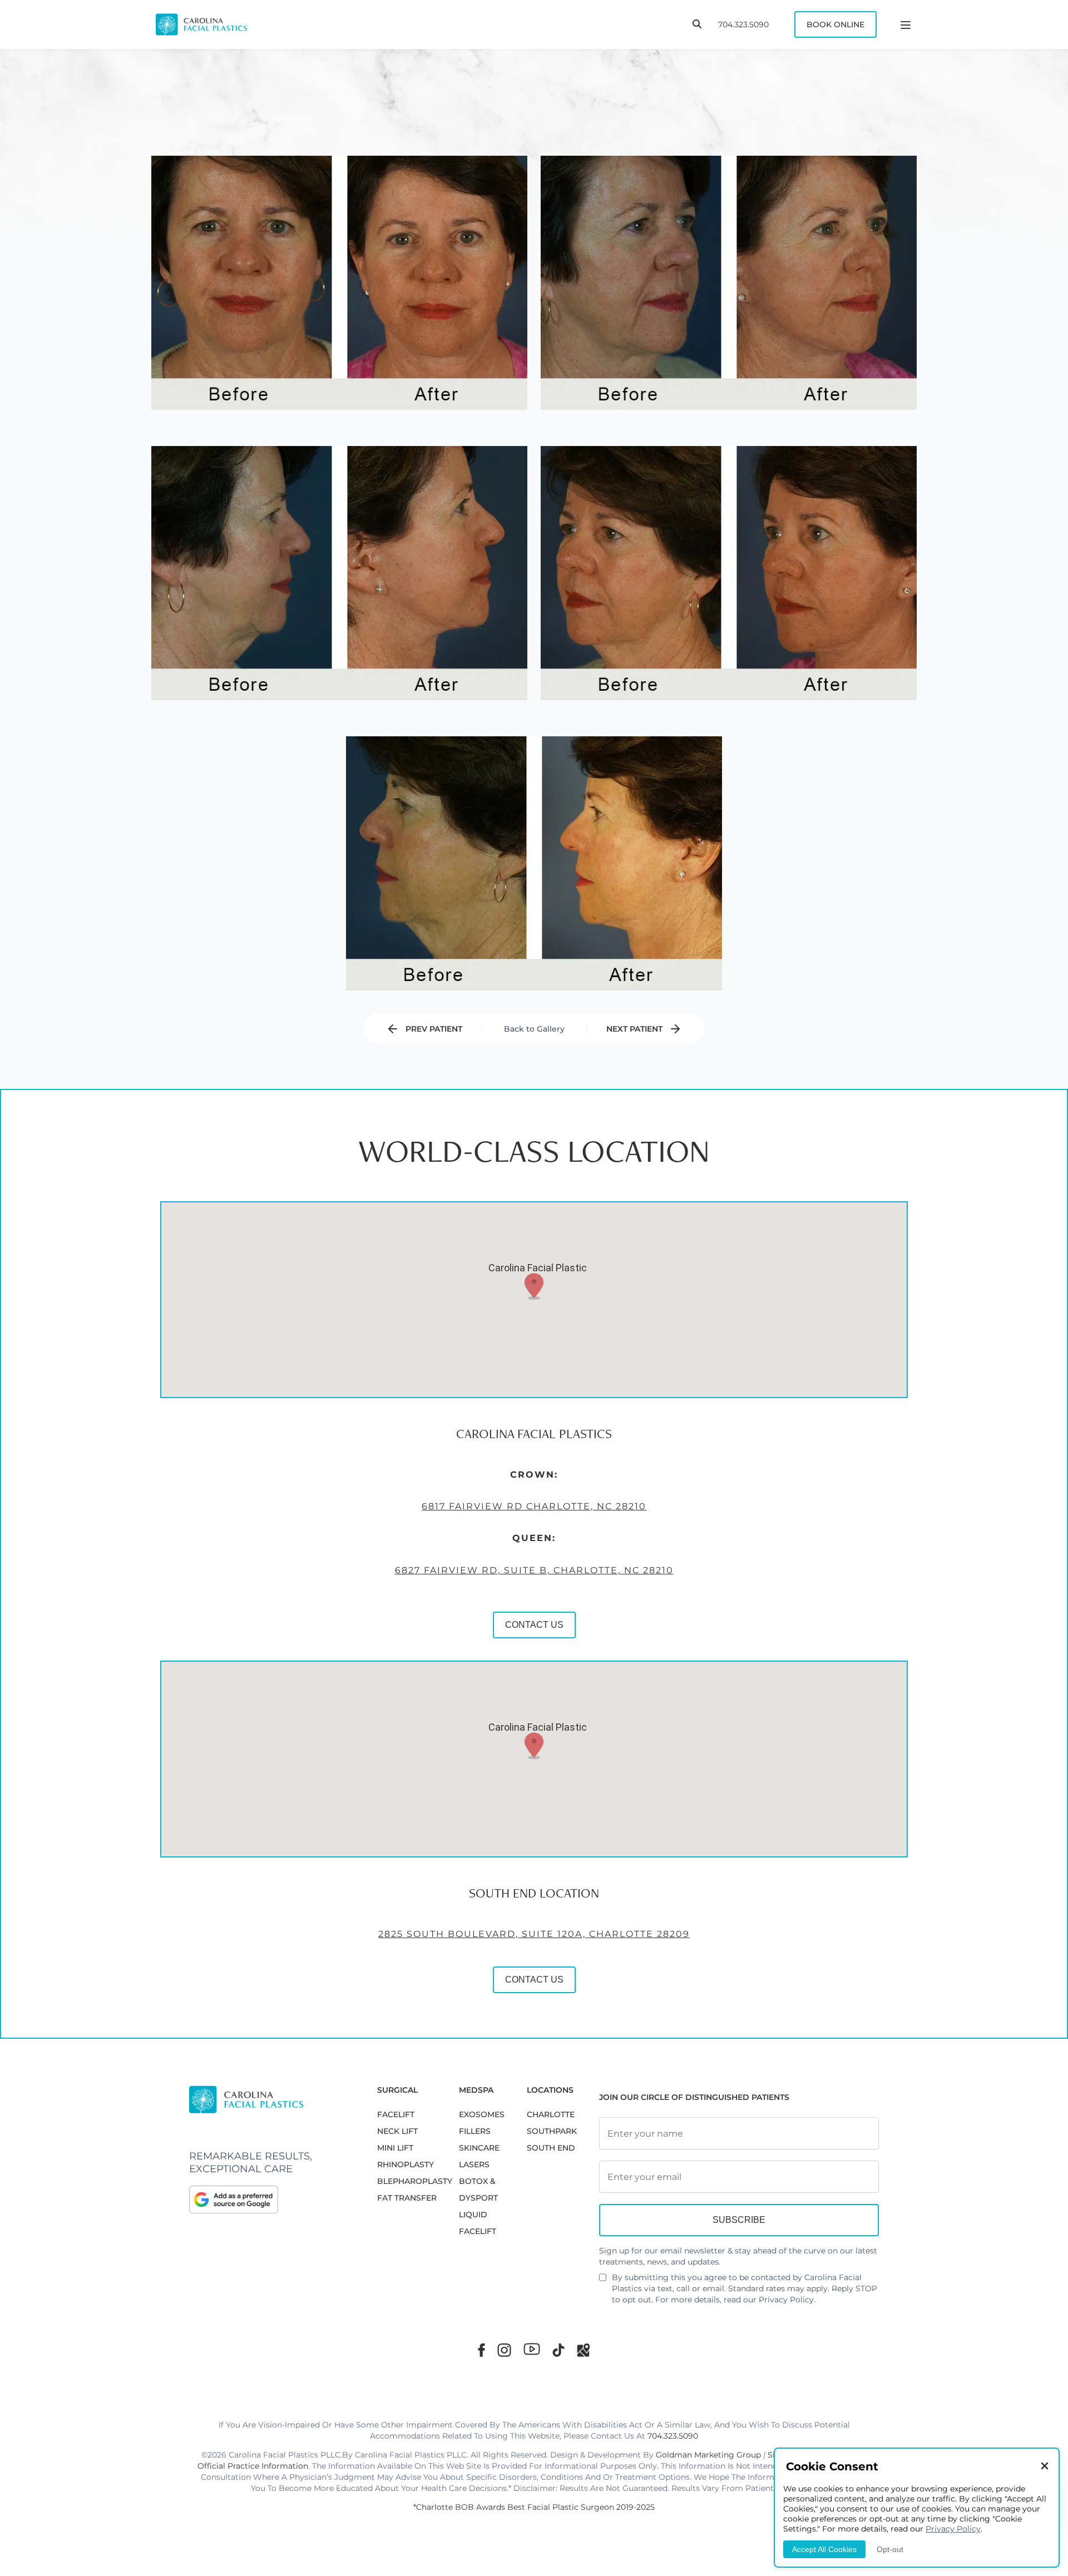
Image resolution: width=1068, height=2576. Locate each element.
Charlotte (551, 2114)
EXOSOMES (482, 2114)
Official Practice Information (253, 2466)
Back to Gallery (534, 1029)
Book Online (835, 24)
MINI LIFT (395, 2148)
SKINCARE (479, 2148)
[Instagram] (504, 2350)
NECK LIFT (397, 2131)
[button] (534, 1286)
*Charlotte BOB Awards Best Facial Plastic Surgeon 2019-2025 (534, 2507)
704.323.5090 (743, 24)
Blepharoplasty (415, 2181)
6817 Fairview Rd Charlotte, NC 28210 (534, 1506)
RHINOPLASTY (406, 2164)
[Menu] (906, 24)
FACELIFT (396, 2114)
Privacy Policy (786, 2300)
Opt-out (890, 2549)
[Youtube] (532, 2349)
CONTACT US (534, 1625)
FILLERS (475, 2131)
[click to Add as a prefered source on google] (272, 2199)
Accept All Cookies (824, 2549)
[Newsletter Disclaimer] (603, 2282)
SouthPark (552, 2131)
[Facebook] (481, 2350)
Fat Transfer (407, 2198)
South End (551, 2148)
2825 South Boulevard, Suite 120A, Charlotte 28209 (534, 1934)
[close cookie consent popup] (1045, 2467)
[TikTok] (558, 2350)
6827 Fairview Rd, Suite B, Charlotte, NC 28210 (534, 1570)
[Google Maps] (584, 2350)
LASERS (474, 2164)
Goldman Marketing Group (708, 2455)
